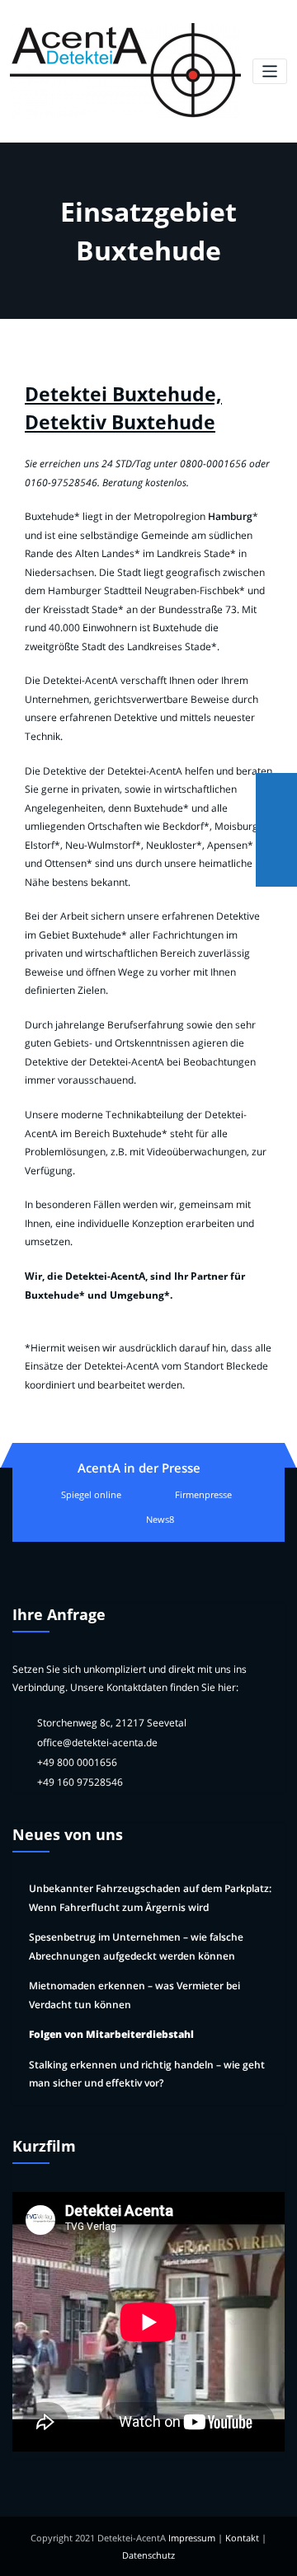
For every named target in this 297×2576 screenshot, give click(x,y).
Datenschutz (148, 2555)
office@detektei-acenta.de (97, 1742)
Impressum (192, 2538)
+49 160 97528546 (80, 1782)
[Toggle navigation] (270, 71)
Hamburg (230, 516)
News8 (160, 1519)
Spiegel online (91, 1494)
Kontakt (242, 2538)
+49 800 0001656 (77, 1762)
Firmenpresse (203, 1494)
